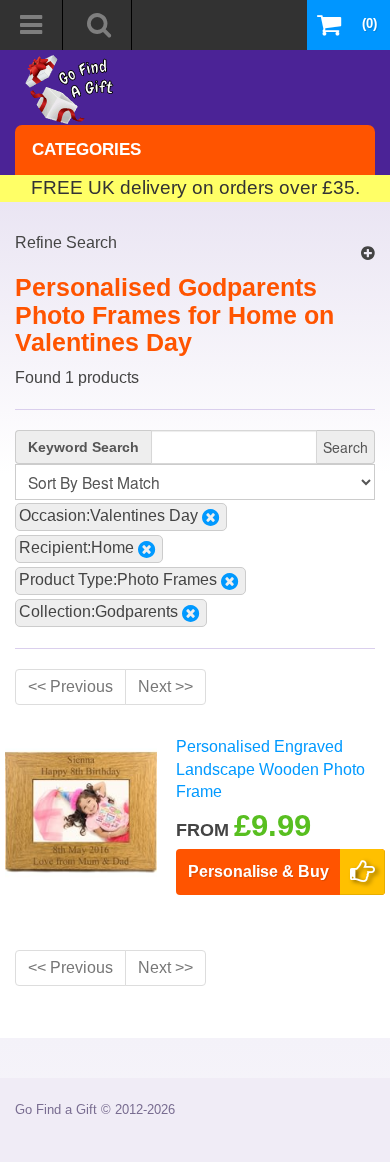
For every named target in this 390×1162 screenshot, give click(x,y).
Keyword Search (83, 447)
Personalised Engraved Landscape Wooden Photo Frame (270, 769)
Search (345, 447)
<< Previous (70, 686)
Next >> (165, 686)
